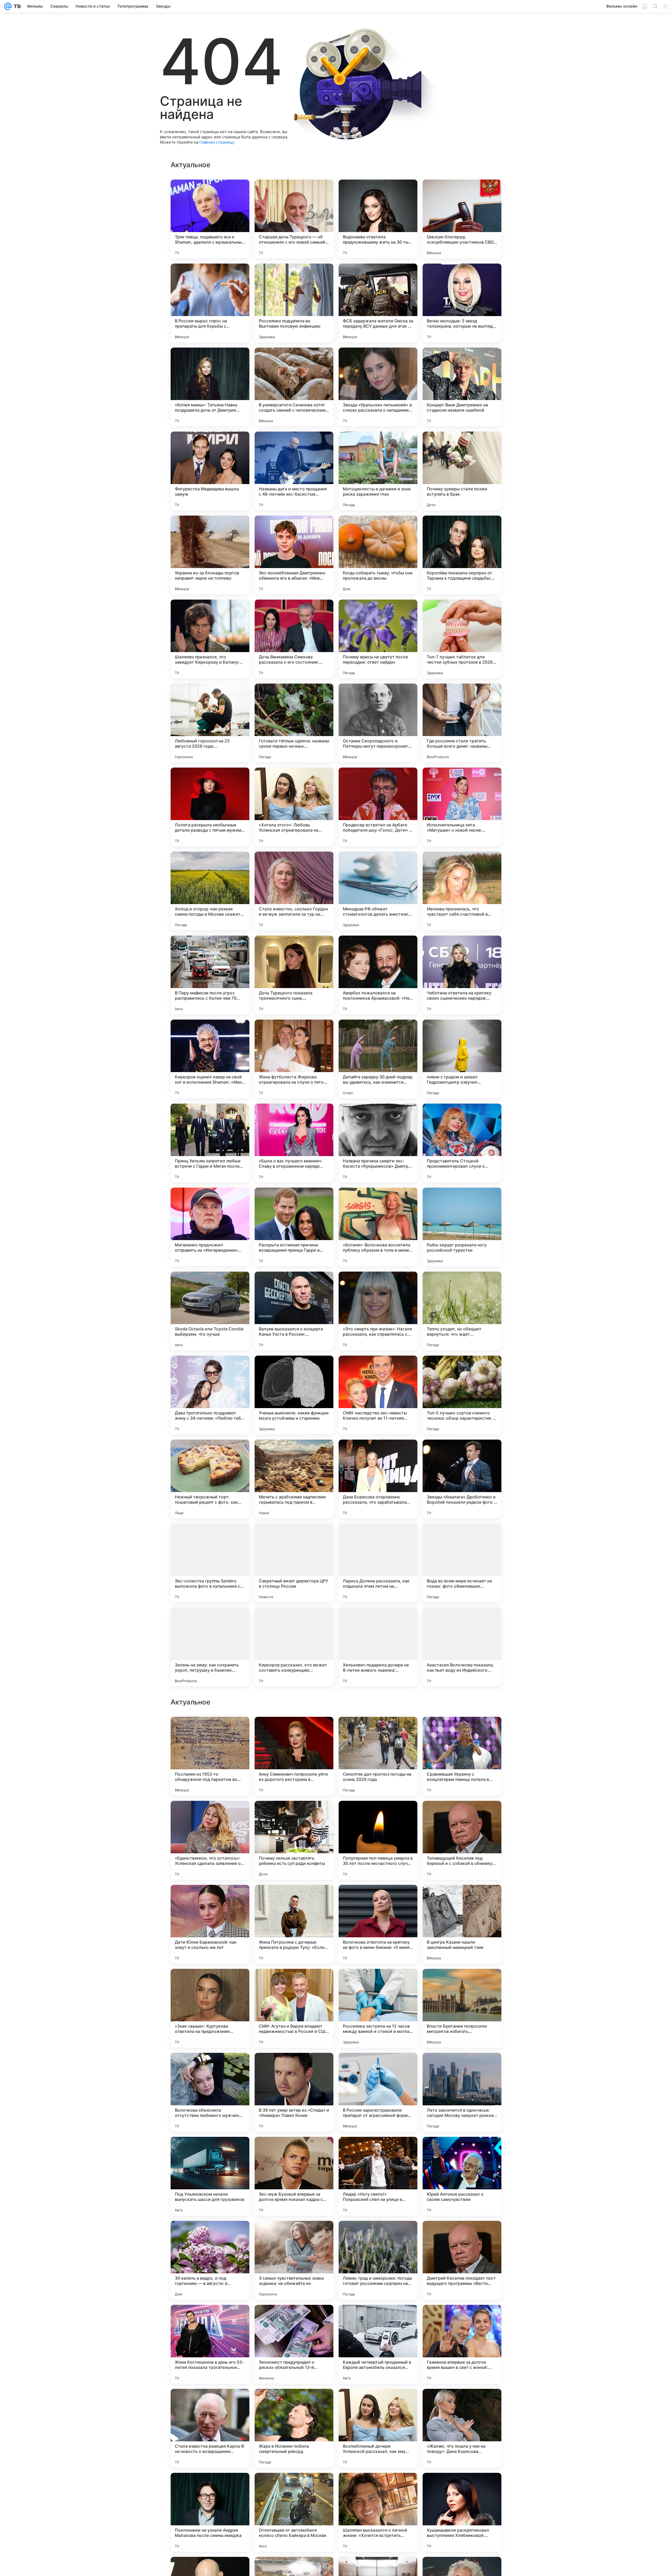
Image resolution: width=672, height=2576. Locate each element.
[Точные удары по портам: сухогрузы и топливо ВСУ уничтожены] (462, 1731)
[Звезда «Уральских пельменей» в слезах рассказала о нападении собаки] (378, 387)
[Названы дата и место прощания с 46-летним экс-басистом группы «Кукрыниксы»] (294, 471)
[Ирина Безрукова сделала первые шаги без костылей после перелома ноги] (294, 1899)
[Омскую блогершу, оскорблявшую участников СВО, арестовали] (462, 219)
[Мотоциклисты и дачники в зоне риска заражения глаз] (378, 471)
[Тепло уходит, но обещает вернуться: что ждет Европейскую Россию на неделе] (462, 1311)
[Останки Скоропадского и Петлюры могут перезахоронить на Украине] (378, 723)
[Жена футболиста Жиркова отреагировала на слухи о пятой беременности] (294, 1059)
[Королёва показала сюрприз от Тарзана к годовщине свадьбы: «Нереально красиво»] (462, 555)
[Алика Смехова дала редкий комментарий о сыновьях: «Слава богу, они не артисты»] (210, 1815)
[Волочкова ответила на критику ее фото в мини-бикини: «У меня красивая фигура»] (378, 2260)
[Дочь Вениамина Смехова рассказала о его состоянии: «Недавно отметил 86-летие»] (294, 639)
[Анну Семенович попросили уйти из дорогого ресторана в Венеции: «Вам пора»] (294, 2092)
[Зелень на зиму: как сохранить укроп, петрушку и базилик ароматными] (210, 1647)
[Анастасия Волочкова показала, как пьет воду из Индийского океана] (462, 1647)
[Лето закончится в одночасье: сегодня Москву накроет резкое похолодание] (462, 2428)
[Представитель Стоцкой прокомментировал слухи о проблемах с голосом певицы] (462, 1143)
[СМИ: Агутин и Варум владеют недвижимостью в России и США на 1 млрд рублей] (294, 2344)
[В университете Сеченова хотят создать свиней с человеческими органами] (294, 387)
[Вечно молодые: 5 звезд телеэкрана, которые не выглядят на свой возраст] (462, 303)
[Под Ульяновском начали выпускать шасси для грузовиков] (210, 2512)
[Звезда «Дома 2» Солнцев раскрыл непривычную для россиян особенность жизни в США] (378, 1899)
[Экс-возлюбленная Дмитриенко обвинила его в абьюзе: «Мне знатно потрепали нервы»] (294, 555)
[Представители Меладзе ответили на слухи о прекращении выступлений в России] (210, 1983)
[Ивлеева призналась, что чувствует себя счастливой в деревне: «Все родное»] (462, 891)
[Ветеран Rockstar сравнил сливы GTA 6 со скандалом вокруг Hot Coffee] (378, 1731)
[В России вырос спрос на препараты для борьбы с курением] (210, 303)
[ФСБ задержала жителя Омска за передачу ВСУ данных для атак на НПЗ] (378, 303)
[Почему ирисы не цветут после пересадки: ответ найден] (378, 639)
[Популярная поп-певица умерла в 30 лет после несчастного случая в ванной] (378, 2176)
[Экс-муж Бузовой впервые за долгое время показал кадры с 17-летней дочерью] (294, 2512)
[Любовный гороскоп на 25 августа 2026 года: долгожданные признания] (210, 723)
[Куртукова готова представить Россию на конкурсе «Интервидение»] (378, 1983)
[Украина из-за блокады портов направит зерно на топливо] (210, 555)
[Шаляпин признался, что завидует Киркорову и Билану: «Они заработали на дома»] (210, 639)
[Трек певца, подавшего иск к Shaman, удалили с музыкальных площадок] (210, 219)
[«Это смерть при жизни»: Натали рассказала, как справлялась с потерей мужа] (378, 1311)
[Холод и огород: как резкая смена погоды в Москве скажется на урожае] (210, 891)
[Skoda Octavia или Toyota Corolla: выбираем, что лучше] (210, 1311)
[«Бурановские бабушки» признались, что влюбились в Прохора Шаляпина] (294, 1815)
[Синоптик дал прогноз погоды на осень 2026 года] (378, 2092)
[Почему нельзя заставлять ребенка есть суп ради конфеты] (294, 2176)
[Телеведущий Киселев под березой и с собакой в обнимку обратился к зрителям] (462, 2176)
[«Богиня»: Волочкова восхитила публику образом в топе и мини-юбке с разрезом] (378, 1227)
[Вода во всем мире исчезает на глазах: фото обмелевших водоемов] (462, 1563)
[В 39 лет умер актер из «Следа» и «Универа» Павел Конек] (294, 2428)
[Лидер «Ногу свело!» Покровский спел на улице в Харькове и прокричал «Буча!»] (378, 2512)
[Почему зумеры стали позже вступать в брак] (462, 471)
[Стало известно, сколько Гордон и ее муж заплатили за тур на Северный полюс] (294, 891)
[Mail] (8, 6)
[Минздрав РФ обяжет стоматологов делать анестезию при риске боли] (378, 891)
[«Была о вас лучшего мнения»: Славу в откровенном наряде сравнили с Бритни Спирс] (294, 1143)
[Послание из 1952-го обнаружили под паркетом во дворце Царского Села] (210, 2092)
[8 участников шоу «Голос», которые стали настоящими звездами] (294, 1983)
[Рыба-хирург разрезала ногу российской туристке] (462, 1227)
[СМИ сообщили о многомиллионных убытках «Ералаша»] (462, 1983)
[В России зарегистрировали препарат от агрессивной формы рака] (378, 2428)
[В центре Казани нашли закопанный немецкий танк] (462, 2260)
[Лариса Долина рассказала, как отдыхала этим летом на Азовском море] (378, 1563)
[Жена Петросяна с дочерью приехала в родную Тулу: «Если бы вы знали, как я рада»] (294, 2260)
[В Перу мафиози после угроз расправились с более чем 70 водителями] (210, 975)
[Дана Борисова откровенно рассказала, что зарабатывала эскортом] (378, 1479)
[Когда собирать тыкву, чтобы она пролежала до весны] (378, 555)
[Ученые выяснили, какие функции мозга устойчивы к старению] (294, 1395)
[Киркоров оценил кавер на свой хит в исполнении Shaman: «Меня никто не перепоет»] (210, 1059)
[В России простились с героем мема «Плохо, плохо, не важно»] (462, 1899)
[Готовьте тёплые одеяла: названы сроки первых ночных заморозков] (294, 723)
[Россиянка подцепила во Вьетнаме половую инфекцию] (294, 303)
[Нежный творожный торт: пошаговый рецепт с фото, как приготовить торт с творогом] (210, 1479)
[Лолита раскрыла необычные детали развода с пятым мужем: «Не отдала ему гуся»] (210, 807)
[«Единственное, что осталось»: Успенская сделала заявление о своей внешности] (210, 2176)
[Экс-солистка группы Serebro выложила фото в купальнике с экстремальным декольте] (210, 1563)
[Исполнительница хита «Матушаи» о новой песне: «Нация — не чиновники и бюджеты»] (462, 807)
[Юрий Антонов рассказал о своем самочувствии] (462, 2512)
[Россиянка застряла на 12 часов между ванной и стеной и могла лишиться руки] (378, 2344)
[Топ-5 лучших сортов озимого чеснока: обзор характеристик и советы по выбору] (462, 1395)
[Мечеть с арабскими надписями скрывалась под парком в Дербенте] (294, 1479)
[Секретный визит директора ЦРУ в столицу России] (294, 1563)
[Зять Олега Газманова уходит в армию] (210, 1731)
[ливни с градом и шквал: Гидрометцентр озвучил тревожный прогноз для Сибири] (462, 1059)
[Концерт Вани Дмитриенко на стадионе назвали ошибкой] (462, 387)
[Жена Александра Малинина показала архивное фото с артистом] (294, 1731)
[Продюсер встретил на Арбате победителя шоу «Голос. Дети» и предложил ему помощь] (378, 807)
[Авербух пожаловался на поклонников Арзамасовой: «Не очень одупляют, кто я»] (378, 975)
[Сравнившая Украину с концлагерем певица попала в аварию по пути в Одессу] (462, 2092)
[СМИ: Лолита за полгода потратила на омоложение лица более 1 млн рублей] (210, 1899)
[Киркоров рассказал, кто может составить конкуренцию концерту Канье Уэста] (294, 1647)
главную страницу (217, 142)
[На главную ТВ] (16, 6)
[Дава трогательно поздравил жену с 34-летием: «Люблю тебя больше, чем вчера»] (210, 1395)
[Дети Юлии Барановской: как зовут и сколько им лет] (210, 2260)
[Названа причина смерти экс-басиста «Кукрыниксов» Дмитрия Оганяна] (378, 1143)
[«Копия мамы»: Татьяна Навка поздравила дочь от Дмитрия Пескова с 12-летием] (210, 387)
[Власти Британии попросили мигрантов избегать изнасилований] (462, 2344)
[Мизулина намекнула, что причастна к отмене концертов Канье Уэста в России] (378, 1815)
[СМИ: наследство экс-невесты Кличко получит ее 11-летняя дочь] (378, 1395)
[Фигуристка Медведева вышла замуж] (210, 471)
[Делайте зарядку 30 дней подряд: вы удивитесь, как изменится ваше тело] (378, 1059)
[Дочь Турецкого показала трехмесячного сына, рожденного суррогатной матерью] (294, 975)
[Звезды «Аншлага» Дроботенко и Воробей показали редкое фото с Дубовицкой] (462, 1479)
